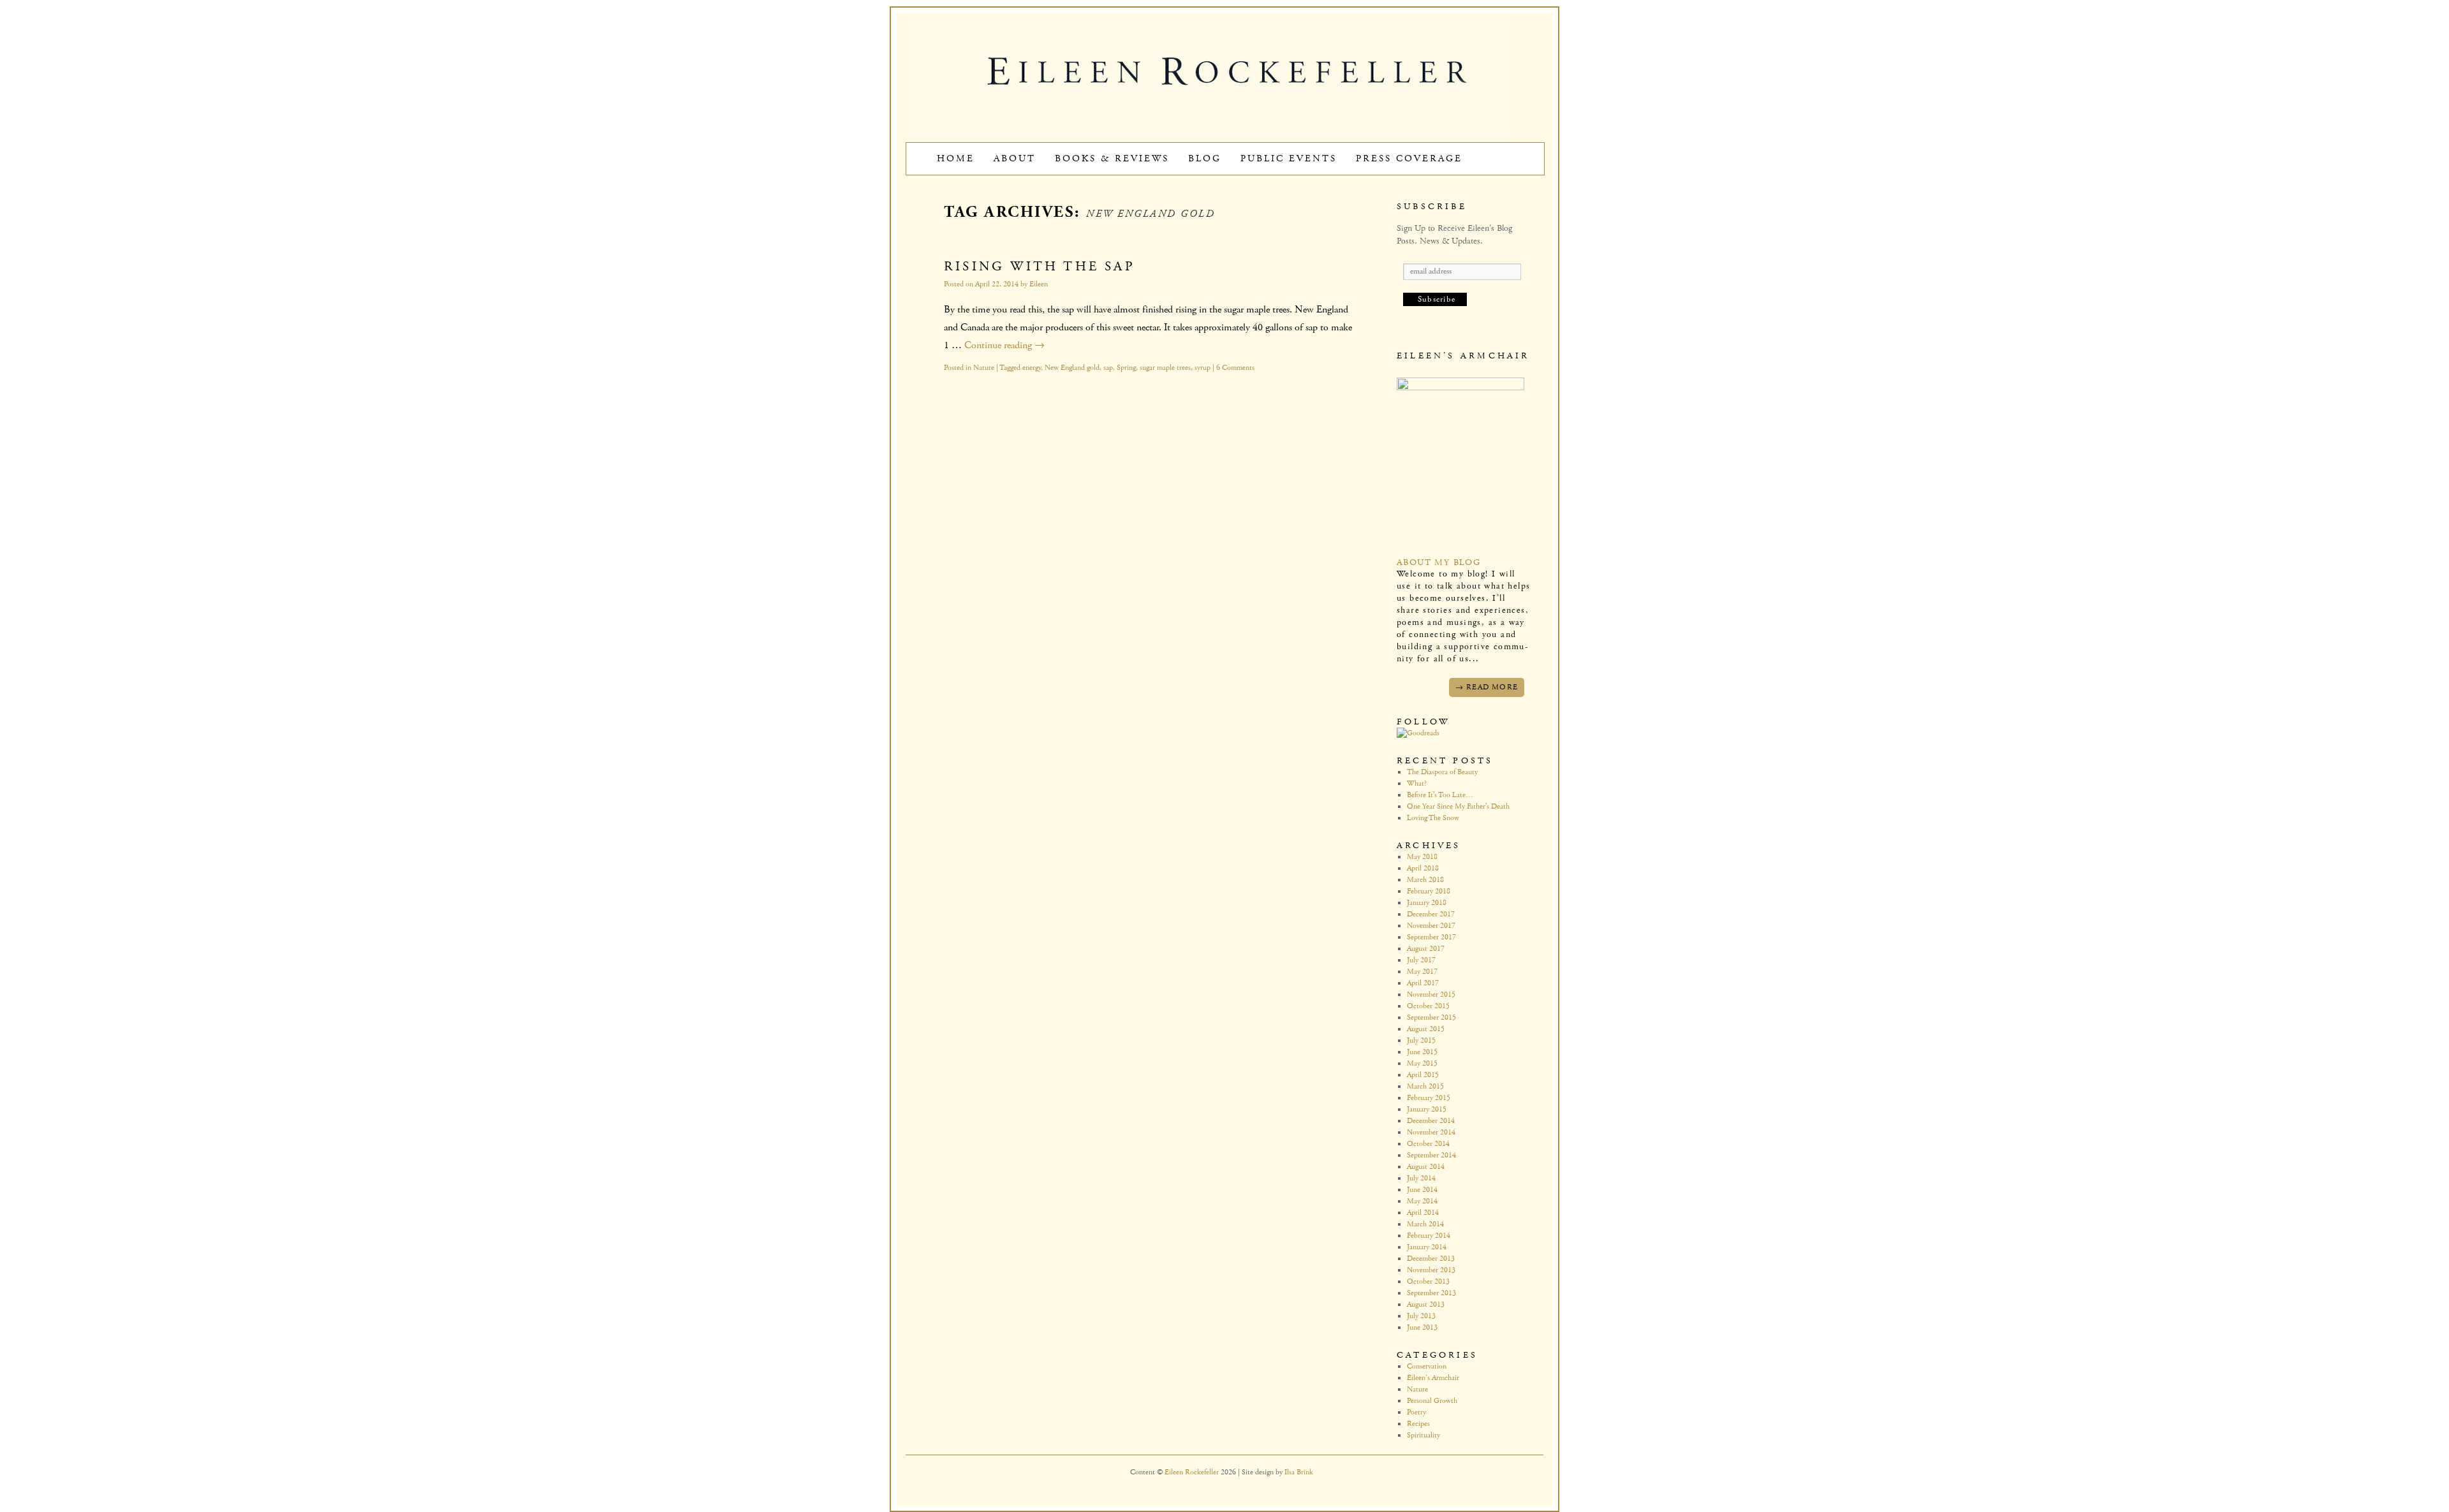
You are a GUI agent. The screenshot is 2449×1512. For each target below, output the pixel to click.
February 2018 (1429, 891)
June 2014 (1422, 1190)
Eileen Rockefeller (1193, 1472)
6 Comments (1235, 368)
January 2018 (1427, 903)
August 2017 (1426, 949)
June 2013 (1422, 1327)
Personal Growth (1432, 1401)
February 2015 (1429, 1098)
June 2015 (1422, 1052)
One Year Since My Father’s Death (1458, 806)
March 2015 (1425, 1086)
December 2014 (1431, 1121)
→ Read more (1487, 687)
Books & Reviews (1112, 158)
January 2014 (1427, 1247)
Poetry (1416, 1412)
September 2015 (1431, 1017)
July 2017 (1421, 960)
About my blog (1438, 562)
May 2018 (1422, 857)
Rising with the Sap (1040, 267)
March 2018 (1425, 880)
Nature (984, 368)
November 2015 (1431, 995)
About (1015, 158)
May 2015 (1422, 1063)
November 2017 (1431, 926)
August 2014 (1426, 1167)
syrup (1202, 368)
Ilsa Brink (1299, 1472)
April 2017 (1423, 983)
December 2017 (1431, 914)
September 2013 (1431, 1293)
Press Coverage (1409, 158)
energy (1032, 368)
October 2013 (1428, 1281)
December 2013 (1431, 1259)
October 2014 (1428, 1144)
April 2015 (1423, 1075)
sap (1108, 368)
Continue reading (1004, 345)
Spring (1126, 368)
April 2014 (1423, 1213)
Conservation (1427, 1366)
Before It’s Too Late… (1440, 795)
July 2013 (1421, 1316)
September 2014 (1431, 1155)
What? (1417, 783)
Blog (1205, 158)
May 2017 (1422, 972)
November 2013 (1431, 1270)
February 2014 (1429, 1236)
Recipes (1418, 1424)
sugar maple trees (1165, 368)
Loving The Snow (1433, 818)
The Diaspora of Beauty (1442, 772)
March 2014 (1425, 1224)
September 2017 (1431, 937)
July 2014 (1421, 1178)
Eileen (1039, 284)
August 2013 (1426, 1304)
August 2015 (1426, 1029)
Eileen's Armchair (1433, 1378)
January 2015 (1427, 1109)
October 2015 (1428, 1006)
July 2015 (1421, 1040)
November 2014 (1431, 1132)
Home (956, 158)
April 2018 (1423, 868)
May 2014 (1422, 1201)
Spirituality (1423, 1435)
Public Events (1289, 158)
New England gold (1072, 368)
